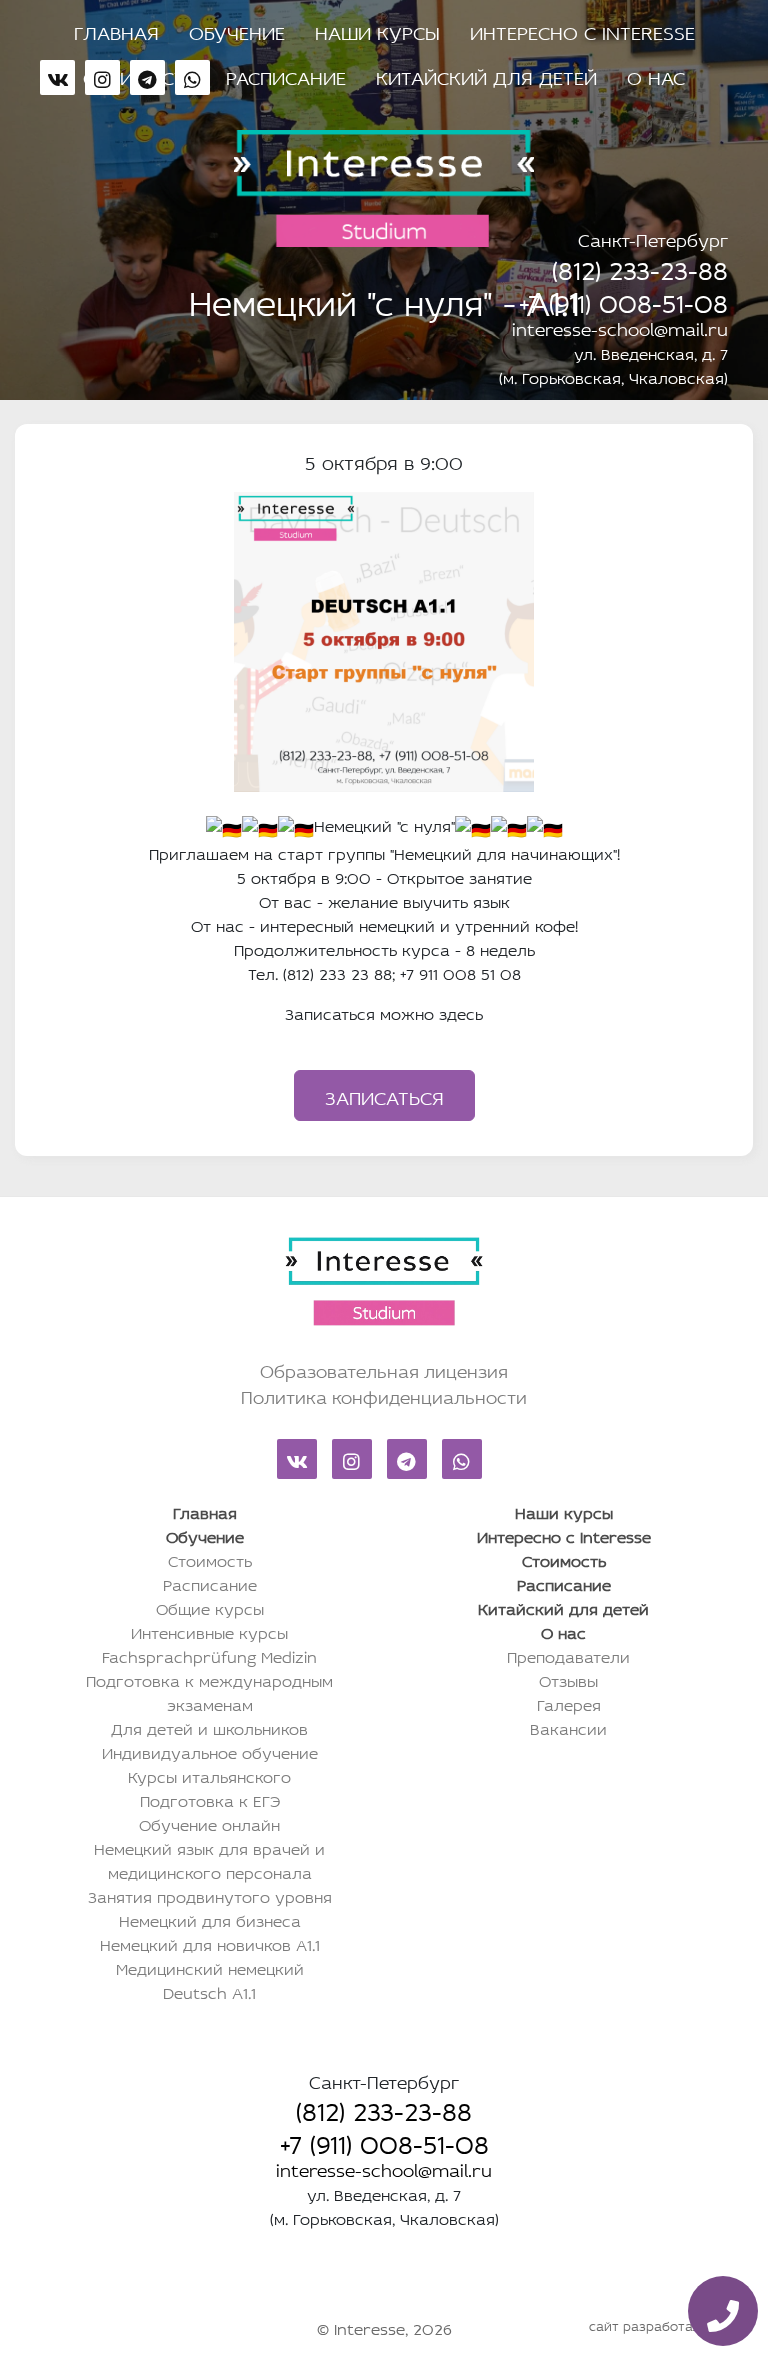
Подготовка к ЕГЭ (210, 1799)
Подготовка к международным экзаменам (209, 1691)
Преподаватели (568, 1655)
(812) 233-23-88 (640, 266)
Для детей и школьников (209, 1727)
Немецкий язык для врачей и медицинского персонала (209, 1859)
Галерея (569, 1703)
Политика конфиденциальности (384, 1395)
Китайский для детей (486, 75)
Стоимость (210, 1559)
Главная (116, 30)
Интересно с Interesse (582, 30)
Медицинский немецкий (210, 1967)
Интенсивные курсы (209, 1631)
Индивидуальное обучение (210, 1751)
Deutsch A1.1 (209, 1991)
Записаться (384, 1095)
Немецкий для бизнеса (210, 1919)
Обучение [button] (237, 30)
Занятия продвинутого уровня (210, 1895)
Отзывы (568, 1679)
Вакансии (568, 1727)
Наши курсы (377, 30)
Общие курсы (210, 1607)
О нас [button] (656, 75)
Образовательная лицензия (384, 1369)
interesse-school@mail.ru (620, 327)
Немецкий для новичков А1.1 (210, 1943)
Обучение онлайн (209, 1823)
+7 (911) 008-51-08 (623, 299)
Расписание (286, 75)
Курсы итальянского (209, 1775)
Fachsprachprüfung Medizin (209, 1655)
